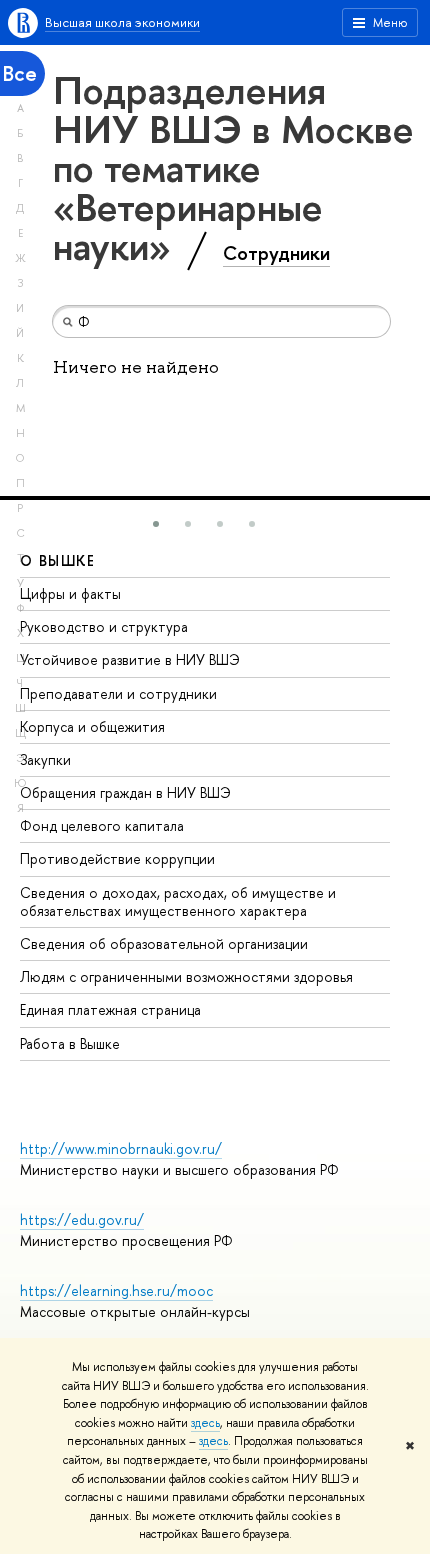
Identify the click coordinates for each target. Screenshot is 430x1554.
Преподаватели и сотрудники (118, 693)
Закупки (45, 759)
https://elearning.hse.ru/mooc (116, 1290)
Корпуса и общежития (92, 726)
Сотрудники (276, 253)
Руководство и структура (104, 626)
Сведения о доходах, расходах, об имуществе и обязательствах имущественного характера (178, 901)
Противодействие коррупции (117, 858)
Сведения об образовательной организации (164, 943)
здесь (205, 1423)
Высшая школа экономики (122, 22)
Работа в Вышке (70, 1043)
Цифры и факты (70, 593)
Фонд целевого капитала (102, 825)
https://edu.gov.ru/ (82, 1219)
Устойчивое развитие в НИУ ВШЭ (130, 659)
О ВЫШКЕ (58, 560)
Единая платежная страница (110, 1009)
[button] (156, 524)
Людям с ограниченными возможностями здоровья (186, 976)
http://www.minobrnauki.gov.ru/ (121, 1148)
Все (20, 73)
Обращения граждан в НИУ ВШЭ (125, 792)
